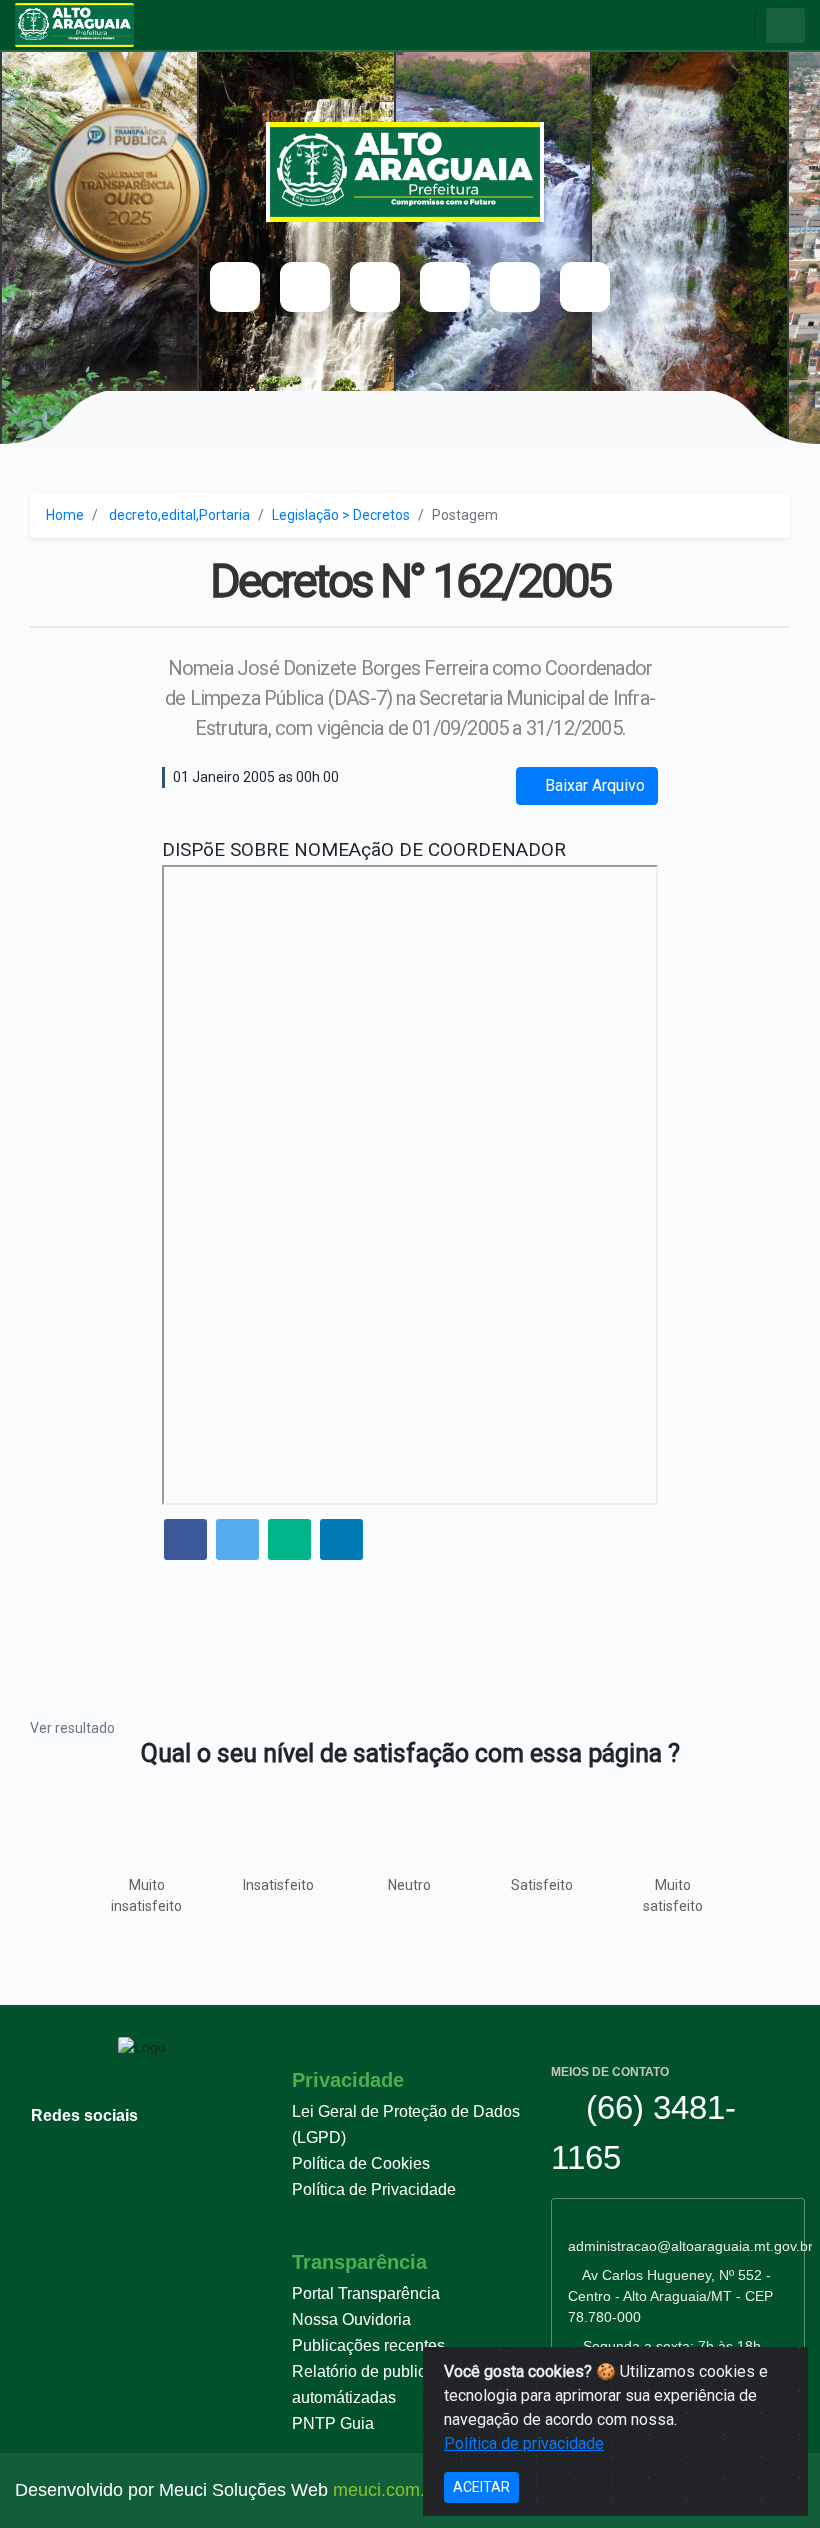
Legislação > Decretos (341, 515)
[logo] (410, 172)
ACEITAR (481, 2487)
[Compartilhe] (185, 1541)
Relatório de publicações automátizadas (380, 2384)
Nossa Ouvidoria (351, 2319)
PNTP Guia (333, 2423)
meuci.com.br (387, 2490)
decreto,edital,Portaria (179, 515)
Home (65, 515)
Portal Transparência (366, 2293)
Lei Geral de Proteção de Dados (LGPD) (406, 2124)
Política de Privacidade (374, 2189)
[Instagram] (375, 287)
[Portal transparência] (445, 287)
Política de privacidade (524, 2443)
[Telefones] (515, 287)
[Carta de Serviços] (585, 287)
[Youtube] (235, 287)
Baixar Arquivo (593, 785)
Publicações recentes (368, 2345)
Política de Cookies (361, 2163)
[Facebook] (305, 287)
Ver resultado (72, 1728)
